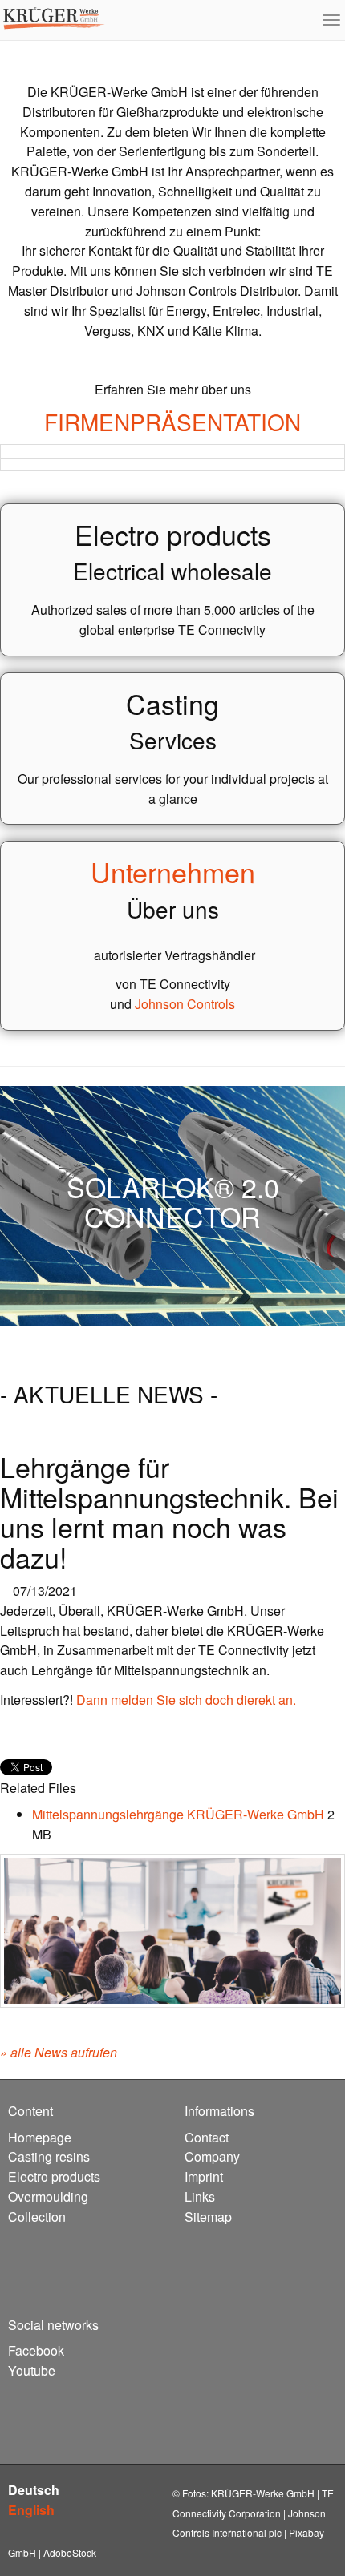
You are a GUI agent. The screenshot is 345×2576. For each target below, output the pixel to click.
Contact (207, 2137)
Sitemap (208, 2217)
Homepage (40, 2137)
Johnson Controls (185, 1004)
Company (212, 2156)
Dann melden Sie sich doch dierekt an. (186, 1700)
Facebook (36, 2350)
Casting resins (49, 2156)
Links (200, 2196)
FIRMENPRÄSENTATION (172, 422)
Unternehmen (173, 872)
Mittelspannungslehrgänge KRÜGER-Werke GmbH (180, 1814)
